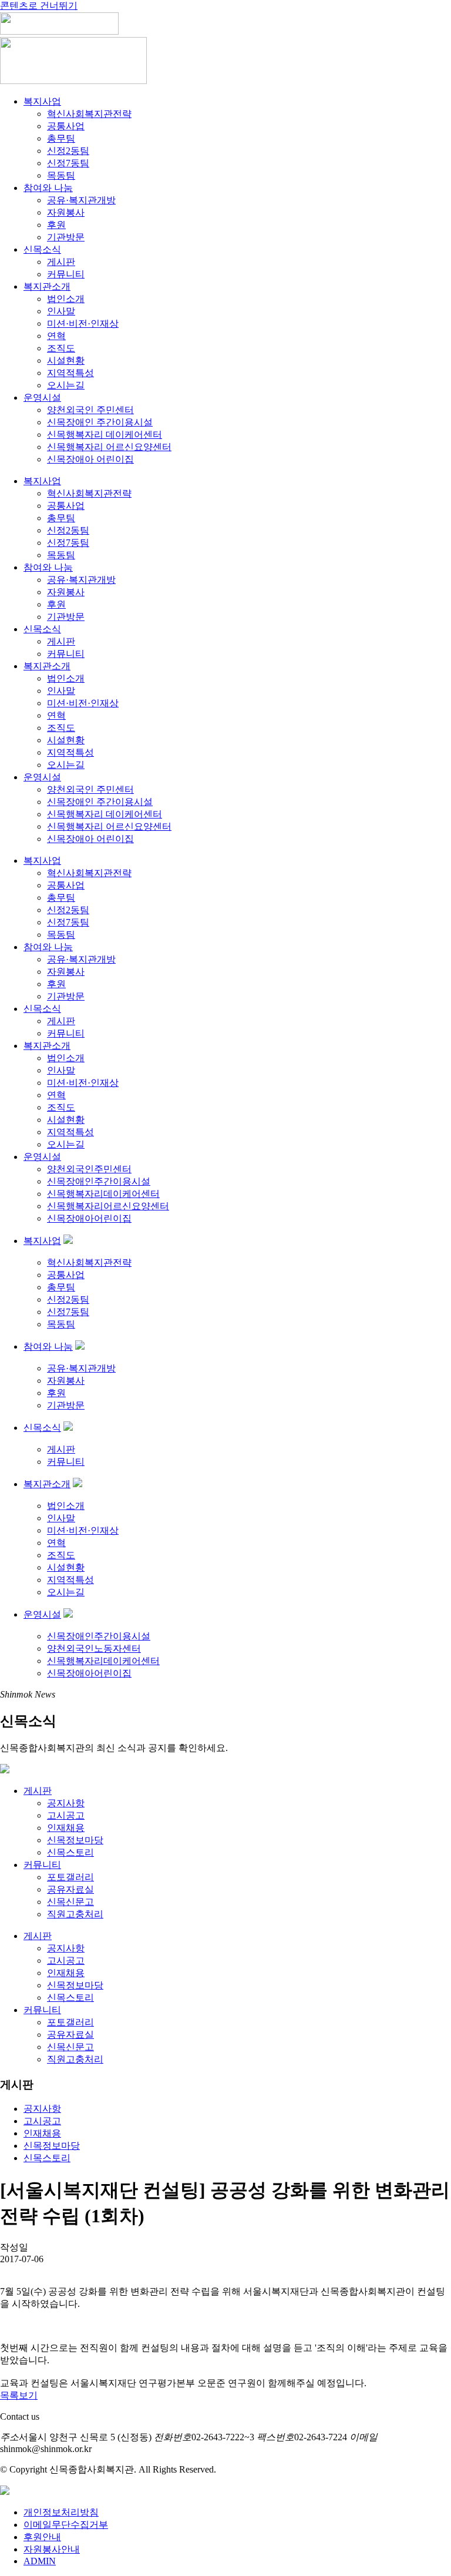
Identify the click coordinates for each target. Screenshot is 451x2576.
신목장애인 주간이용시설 (100, 422)
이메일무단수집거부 (66, 2525)
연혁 (56, 336)
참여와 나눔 (48, 188)
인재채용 (66, 1828)
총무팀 (61, 138)
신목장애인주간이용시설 (99, 1181)
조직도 (61, 348)
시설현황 (66, 360)
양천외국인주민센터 (89, 1169)
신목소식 (42, 249)
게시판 (61, 262)
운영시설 (42, 398)
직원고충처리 (75, 1914)
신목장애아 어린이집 (90, 459)
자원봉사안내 (52, 2549)
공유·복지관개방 (81, 200)
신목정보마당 (75, 1840)
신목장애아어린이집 (89, 1218)
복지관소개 (47, 286)
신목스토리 (70, 1852)
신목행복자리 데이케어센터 (105, 435)
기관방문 (66, 237)
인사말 (61, 311)
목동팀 (61, 175)
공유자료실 (70, 1889)
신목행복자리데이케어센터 (103, 1194)
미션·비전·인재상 (83, 323)
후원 (56, 225)
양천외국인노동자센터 (94, 1648)
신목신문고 (70, 1902)
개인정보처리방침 (61, 2512)
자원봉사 (66, 212)
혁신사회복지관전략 (89, 114)
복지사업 (42, 101)
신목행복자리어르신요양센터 (108, 1206)
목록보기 (19, 2395)
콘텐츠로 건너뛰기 (39, 6)
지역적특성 (70, 373)
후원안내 (42, 2537)
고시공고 (66, 1815)
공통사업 (66, 126)
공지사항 (66, 1803)
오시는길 (66, 385)
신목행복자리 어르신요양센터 (109, 447)
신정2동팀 (68, 151)
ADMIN (40, 2561)
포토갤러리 (70, 1877)
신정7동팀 (68, 163)
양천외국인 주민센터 (90, 410)
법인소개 (66, 299)
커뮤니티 (66, 274)
